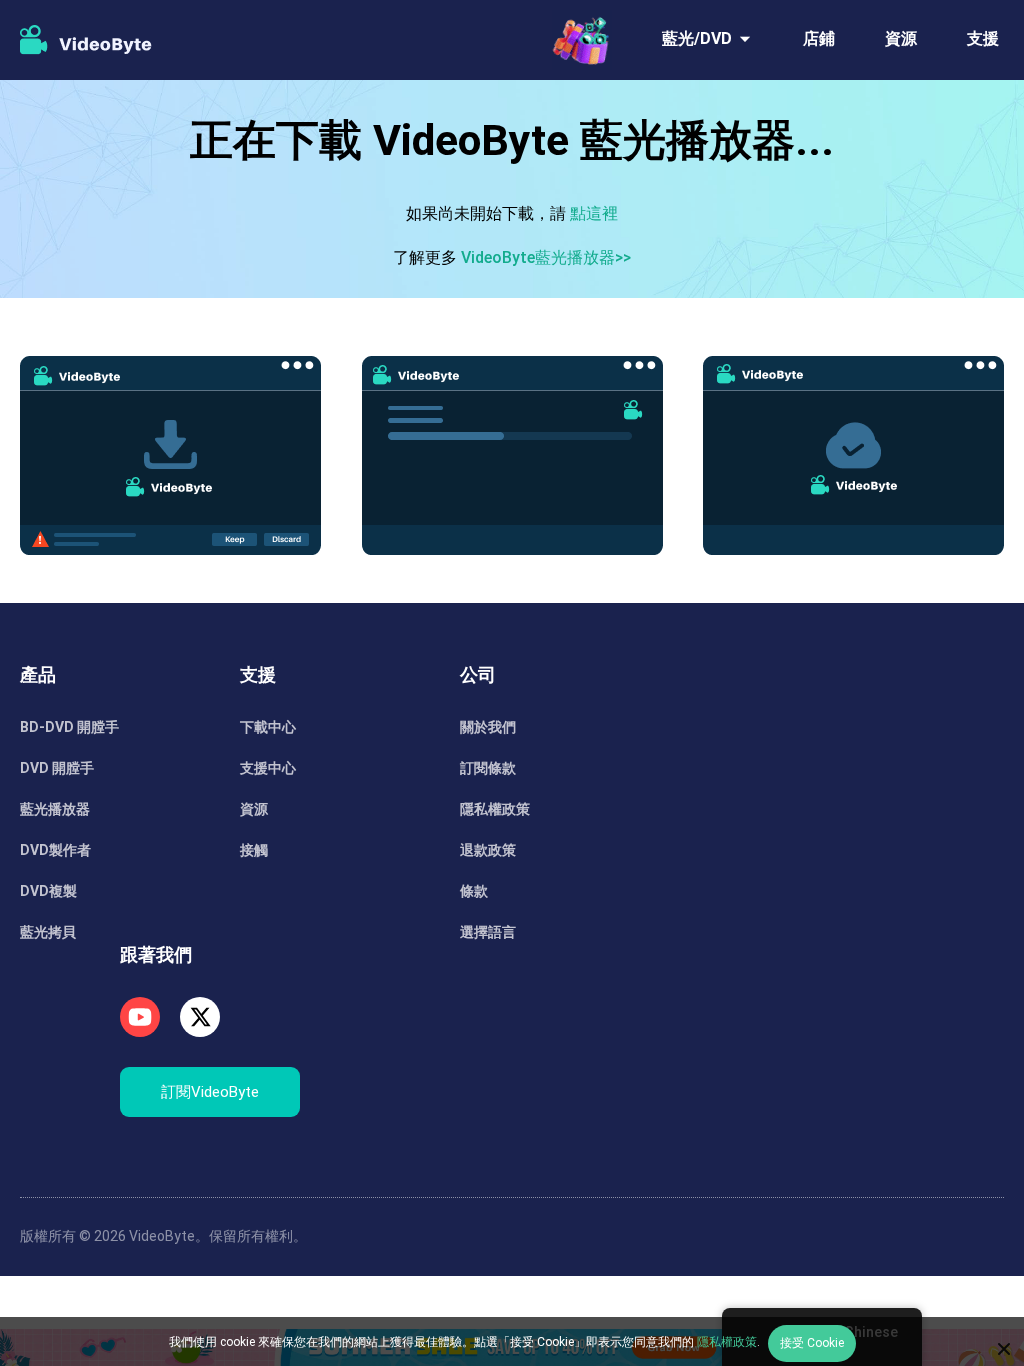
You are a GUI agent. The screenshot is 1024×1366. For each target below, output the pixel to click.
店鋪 (819, 38)
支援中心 (268, 768)
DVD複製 (48, 891)
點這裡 (594, 213)
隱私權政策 (495, 809)
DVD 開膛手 (57, 768)
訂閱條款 (488, 768)
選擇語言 (488, 932)
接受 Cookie (812, 1343)
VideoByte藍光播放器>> (546, 257)
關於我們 (488, 727)
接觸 (254, 850)
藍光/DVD (697, 38)
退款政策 (488, 850)
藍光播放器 (55, 809)
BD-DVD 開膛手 (69, 727)
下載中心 (268, 727)
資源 (901, 38)
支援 (983, 38)
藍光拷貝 (48, 932)
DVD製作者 (55, 850)
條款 (474, 891)
